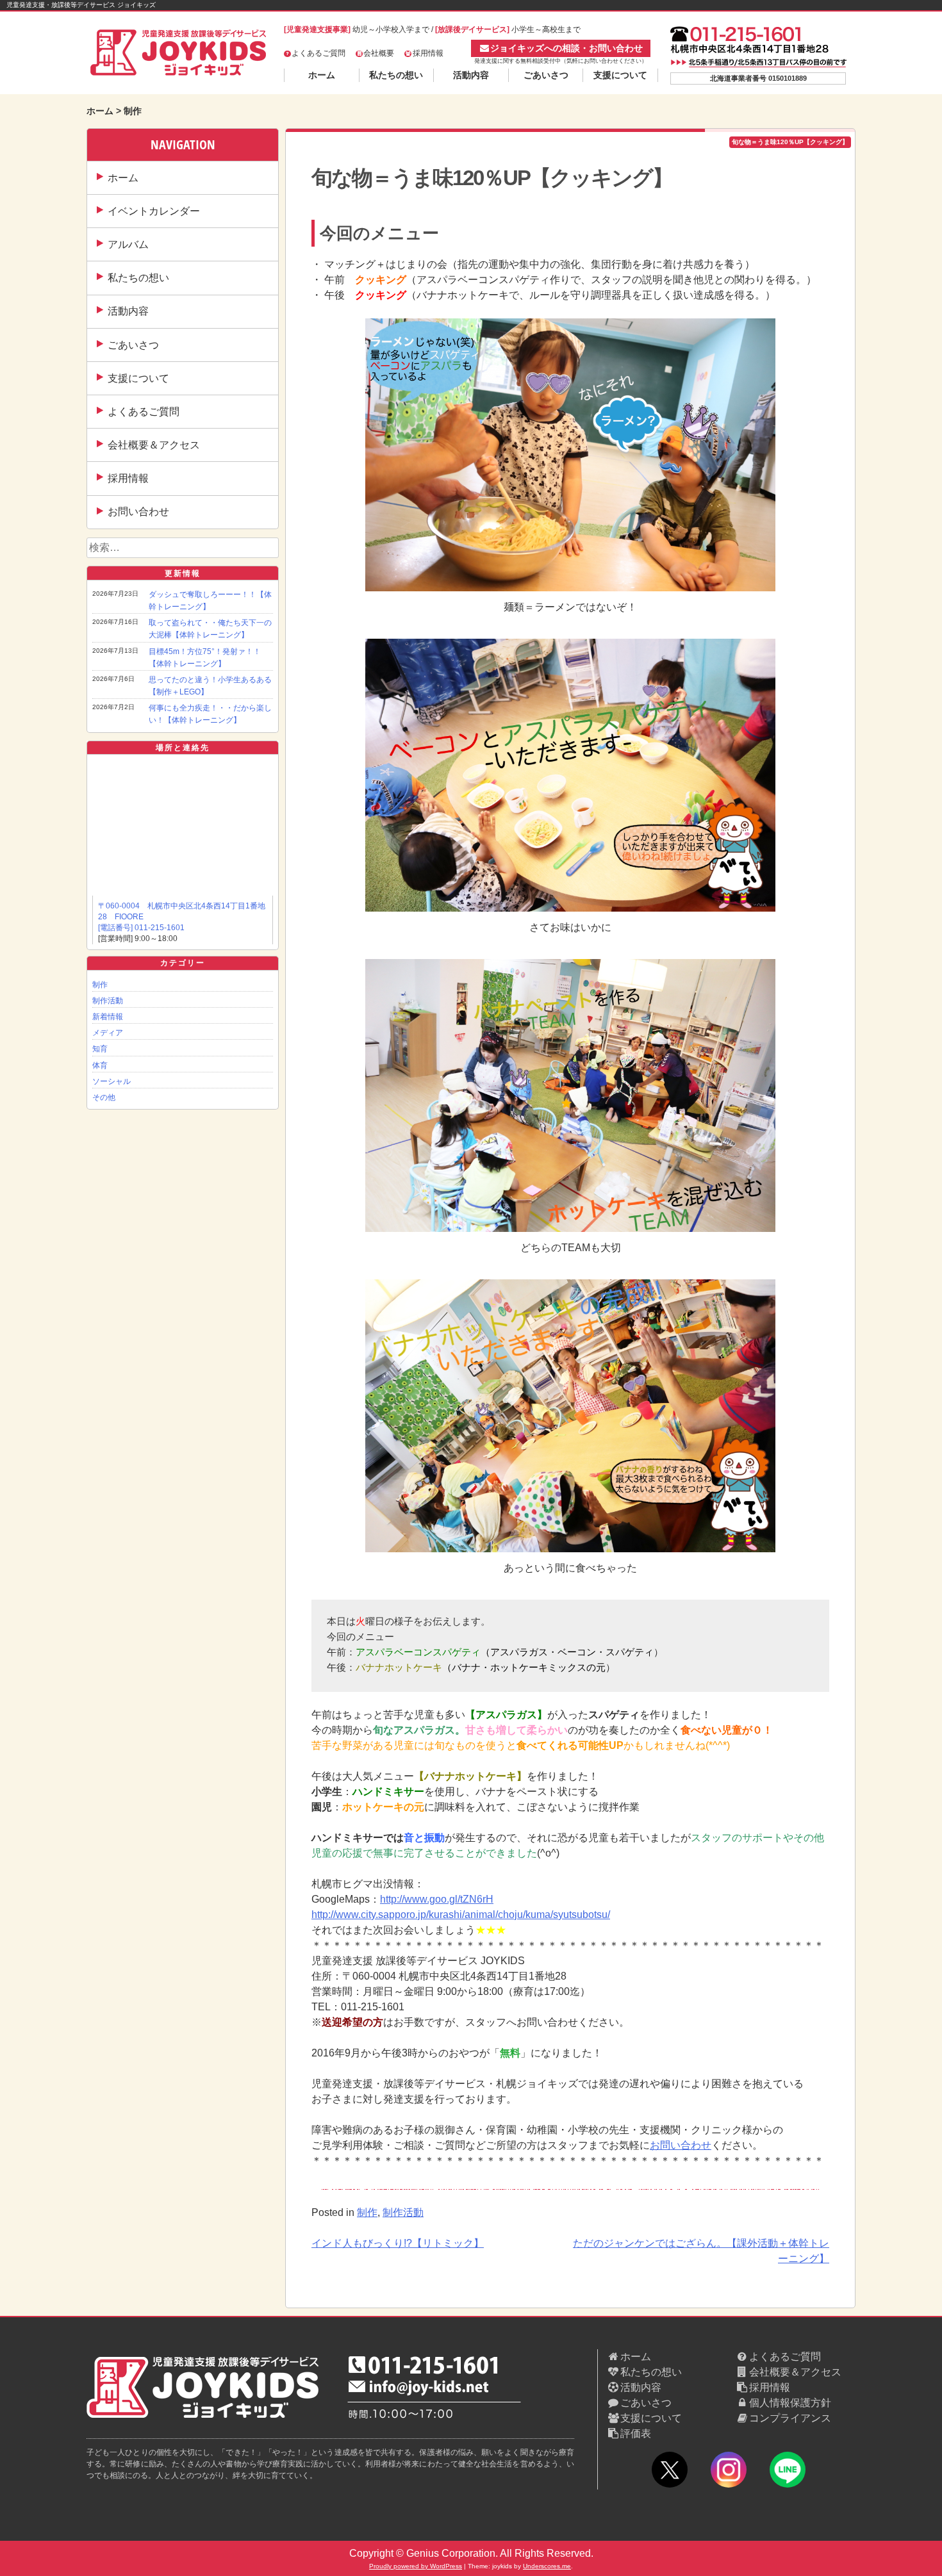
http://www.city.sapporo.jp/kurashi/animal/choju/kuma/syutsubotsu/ (461, 1915)
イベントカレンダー (154, 211)
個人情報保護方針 (790, 2403)
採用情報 (428, 53)
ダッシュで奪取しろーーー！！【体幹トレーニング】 (210, 601)
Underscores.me (547, 2566)
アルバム (128, 244)
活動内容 (471, 75)
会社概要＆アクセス (154, 445)
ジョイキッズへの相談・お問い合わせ (566, 48)
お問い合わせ (138, 512)
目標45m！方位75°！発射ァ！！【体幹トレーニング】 (205, 658)
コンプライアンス (790, 2418)
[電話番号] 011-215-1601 (141, 928)
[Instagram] (729, 2472)
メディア (108, 1033)
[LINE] (788, 2472)
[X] (670, 2472)
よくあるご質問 (318, 53)
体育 (100, 1065)
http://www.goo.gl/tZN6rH (437, 1899)
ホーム (322, 75)
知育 (100, 1049)
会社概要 (379, 53)
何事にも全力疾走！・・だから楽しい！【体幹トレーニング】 (210, 714)
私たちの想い (396, 75)
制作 (100, 985)
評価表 (636, 2433)
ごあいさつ (546, 75)
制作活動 (108, 1001)
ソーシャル (112, 1081)
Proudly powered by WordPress (416, 2566)
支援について (620, 75)
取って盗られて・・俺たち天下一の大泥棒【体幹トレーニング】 (210, 629)
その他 (104, 1097)
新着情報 (108, 1017)
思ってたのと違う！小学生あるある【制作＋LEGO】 (210, 686)
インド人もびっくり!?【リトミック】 (398, 2243)
